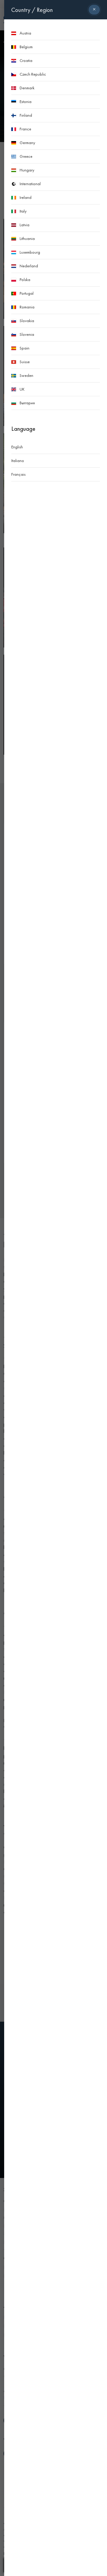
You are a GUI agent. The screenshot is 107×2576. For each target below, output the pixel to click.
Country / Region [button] (32, 10)
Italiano (18, 461)
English (17, 447)
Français (18, 474)
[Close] (94, 10)
